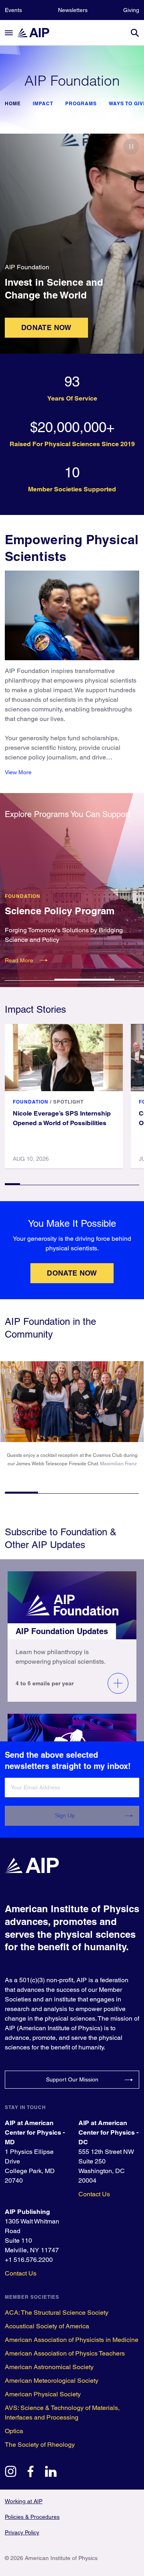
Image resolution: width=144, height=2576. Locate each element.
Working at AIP (24, 2501)
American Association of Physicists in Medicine (72, 2340)
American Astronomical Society (49, 2367)
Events (13, 10)
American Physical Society (43, 2394)
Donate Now (46, 328)
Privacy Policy (22, 2532)
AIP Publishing (27, 2212)
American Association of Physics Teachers (65, 2353)
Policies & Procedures (32, 2517)
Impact (43, 104)
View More (18, 772)
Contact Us (94, 2194)
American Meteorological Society (52, 2381)
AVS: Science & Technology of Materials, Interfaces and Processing (62, 2413)
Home (13, 104)
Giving (131, 10)
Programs (81, 104)
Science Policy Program (60, 911)
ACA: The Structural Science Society (57, 2313)
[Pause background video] (131, 146)
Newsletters (73, 10)
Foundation (23, 896)
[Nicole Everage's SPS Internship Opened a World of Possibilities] (64, 1058)
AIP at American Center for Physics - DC (108, 2132)
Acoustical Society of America (47, 2326)
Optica (14, 2431)
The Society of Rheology (40, 2445)
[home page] (37, 33)
